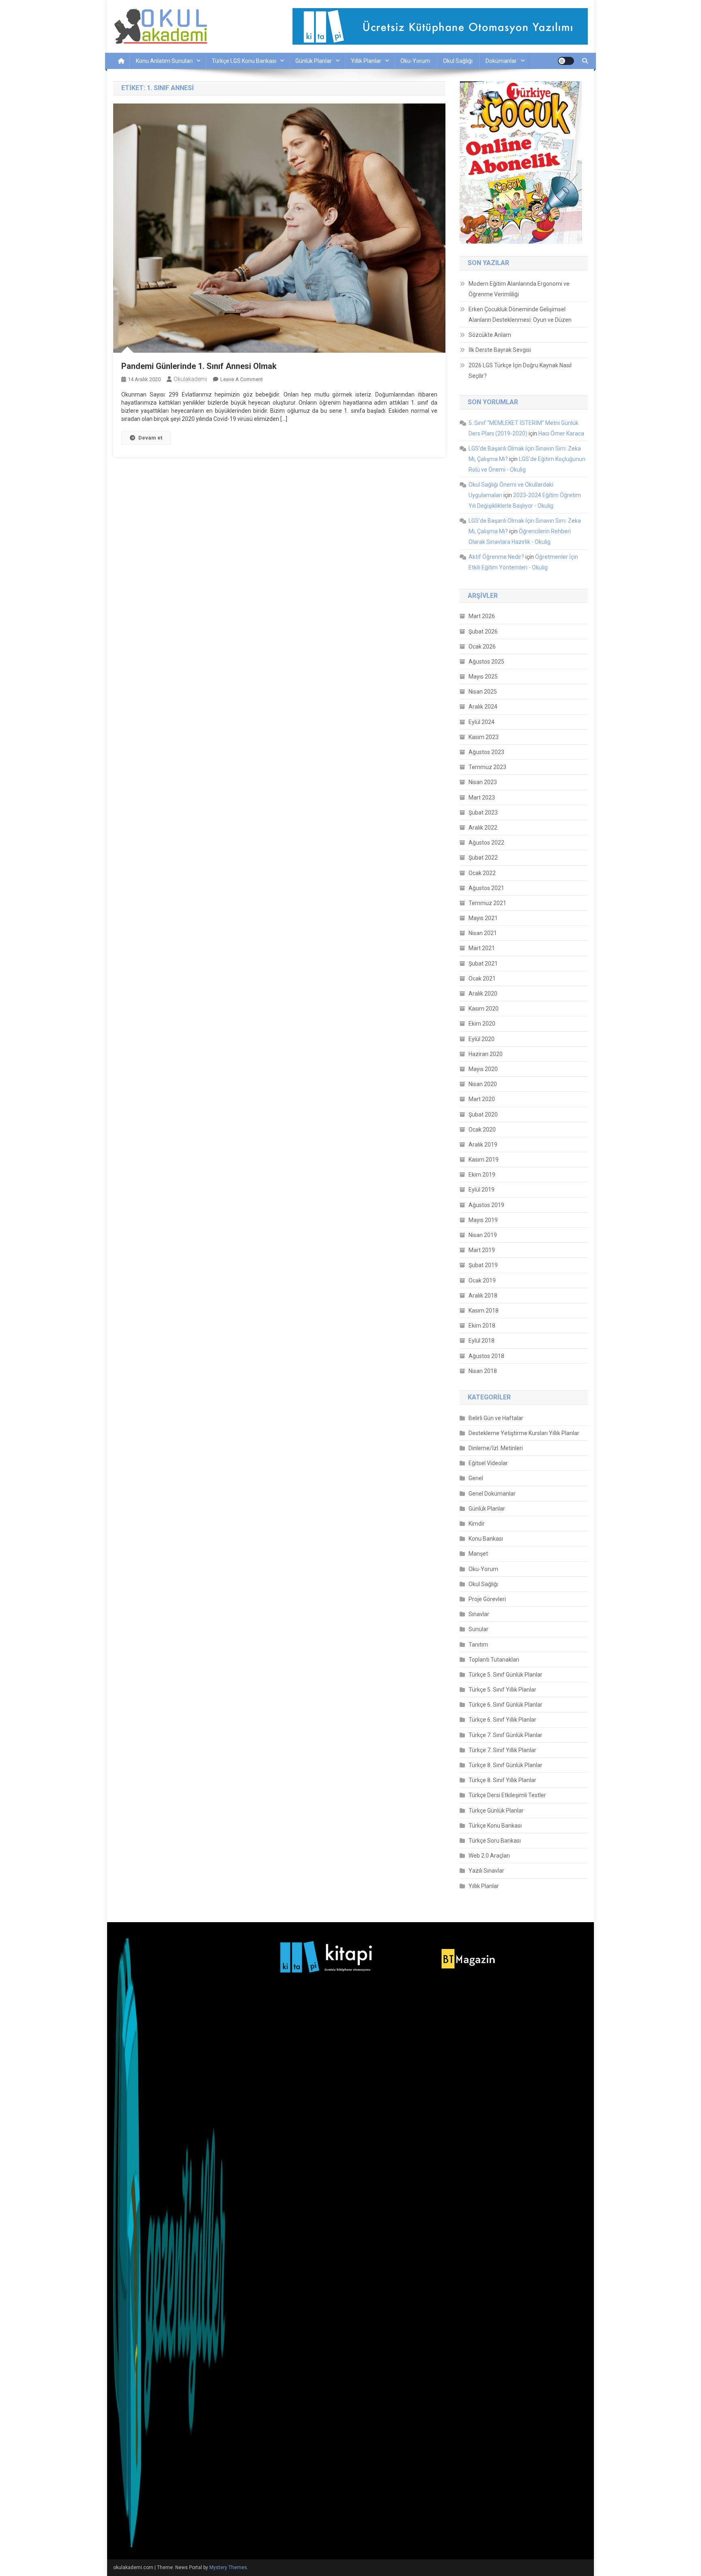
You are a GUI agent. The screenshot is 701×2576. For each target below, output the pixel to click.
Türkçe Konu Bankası (495, 1826)
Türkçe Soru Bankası (495, 1841)
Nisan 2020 (483, 1084)
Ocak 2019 (482, 1280)
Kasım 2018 (484, 1311)
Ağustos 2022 (486, 843)
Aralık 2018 (483, 1296)
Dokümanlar (501, 61)
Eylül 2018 (482, 1341)
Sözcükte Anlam (490, 335)
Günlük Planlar (314, 61)
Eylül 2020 (482, 1039)
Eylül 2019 (482, 1190)
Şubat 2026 (483, 632)
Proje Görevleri (487, 1599)
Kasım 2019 (484, 1160)
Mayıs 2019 (483, 1220)
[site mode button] (566, 61)
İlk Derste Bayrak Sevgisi (500, 350)
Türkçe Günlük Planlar (496, 1811)
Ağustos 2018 (486, 1356)
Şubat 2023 (483, 813)
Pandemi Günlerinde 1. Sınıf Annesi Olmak (199, 366)
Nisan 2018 (483, 1371)
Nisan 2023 (483, 782)
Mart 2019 (482, 1250)
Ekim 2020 (482, 1024)
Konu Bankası (486, 1539)
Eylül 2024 (482, 722)
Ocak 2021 (482, 979)
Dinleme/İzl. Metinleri (496, 1448)
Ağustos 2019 (486, 1205)
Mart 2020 (482, 1099)
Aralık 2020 (483, 994)
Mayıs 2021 (483, 918)
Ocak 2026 (482, 647)
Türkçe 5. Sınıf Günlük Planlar (505, 1675)
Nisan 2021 (483, 933)
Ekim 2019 (482, 1175)
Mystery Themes (228, 2567)
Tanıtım (478, 1645)
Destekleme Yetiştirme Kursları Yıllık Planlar (524, 1433)
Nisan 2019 (483, 1235)
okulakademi (190, 379)
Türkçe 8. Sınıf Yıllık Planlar (502, 1780)
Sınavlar (479, 1614)
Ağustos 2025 (486, 662)
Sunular (478, 1629)
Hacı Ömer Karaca (561, 433)
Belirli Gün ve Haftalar (496, 1418)
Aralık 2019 (483, 1145)
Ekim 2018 (482, 1326)
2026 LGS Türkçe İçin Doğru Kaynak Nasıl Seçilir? (520, 371)
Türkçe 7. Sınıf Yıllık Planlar (502, 1750)
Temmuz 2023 (487, 767)
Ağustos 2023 (486, 752)
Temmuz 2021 (487, 903)
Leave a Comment (242, 379)
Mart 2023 (482, 798)
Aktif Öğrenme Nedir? (496, 557)
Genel (476, 1478)
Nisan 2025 (483, 692)
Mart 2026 (482, 616)
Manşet (478, 1554)
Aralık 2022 (483, 828)
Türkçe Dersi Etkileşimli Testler (507, 1795)
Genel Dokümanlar (492, 1494)
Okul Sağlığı (458, 61)
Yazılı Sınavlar (486, 1871)
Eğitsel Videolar (488, 1463)
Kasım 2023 (484, 737)
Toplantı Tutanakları (494, 1660)
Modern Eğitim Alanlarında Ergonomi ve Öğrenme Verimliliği (519, 289)
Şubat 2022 (483, 858)
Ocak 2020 (482, 1130)
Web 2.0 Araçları (489, 1856)
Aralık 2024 (483, 707)
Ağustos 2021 (486, 888)
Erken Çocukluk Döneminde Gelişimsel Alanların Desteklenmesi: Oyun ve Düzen (520, 315)
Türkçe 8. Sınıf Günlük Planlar (505, 1765)
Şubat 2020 (483, 1114)
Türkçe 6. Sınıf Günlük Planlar (505, 1705)
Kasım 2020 (484, 1009)
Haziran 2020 (486, 1054)
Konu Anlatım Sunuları (164, 61)
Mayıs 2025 (483, 677)
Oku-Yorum (415, 61)
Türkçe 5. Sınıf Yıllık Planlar (502, 1690)
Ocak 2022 (482, 873)
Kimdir (477, 1524)
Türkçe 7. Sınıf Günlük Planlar (505, 1735)
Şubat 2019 (483, 1265)
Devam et (150, 438)
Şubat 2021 (483, 964)
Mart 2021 (482, 948)
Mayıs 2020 (483, 1069)
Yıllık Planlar (366, 61)
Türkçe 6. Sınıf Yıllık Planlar (502, 1720)
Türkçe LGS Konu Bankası (244, 61)
